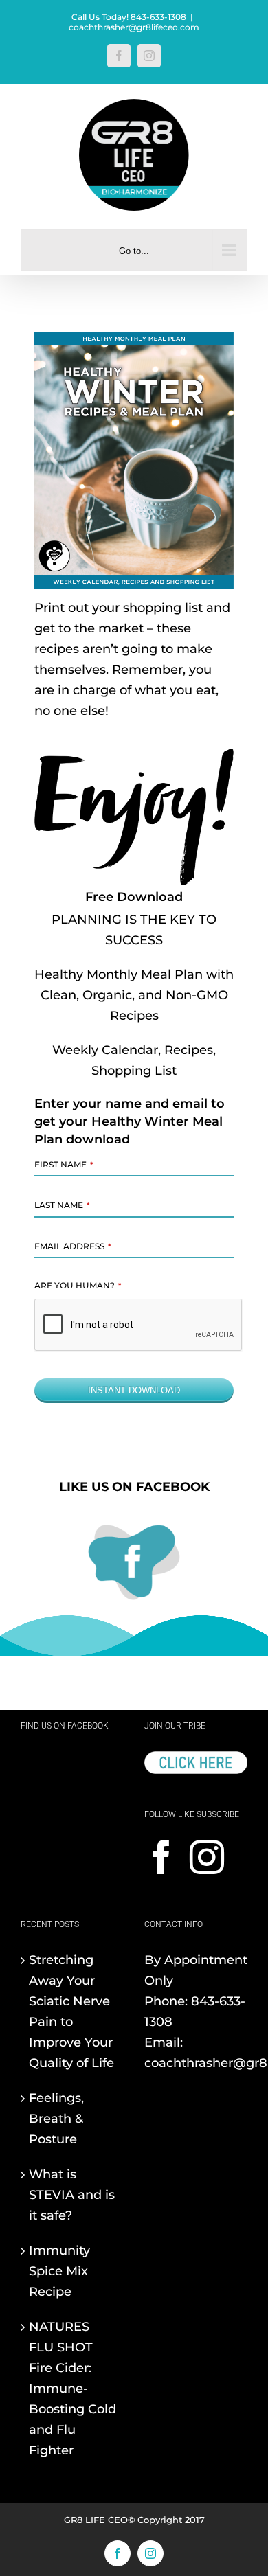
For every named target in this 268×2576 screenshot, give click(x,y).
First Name (64, 1164)
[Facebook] (161, 1857)
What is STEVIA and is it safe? (72, 2195)
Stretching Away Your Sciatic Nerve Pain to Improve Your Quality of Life (71, 2011)
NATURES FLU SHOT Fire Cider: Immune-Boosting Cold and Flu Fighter (72, 2389)
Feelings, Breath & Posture (56, 2119)
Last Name (62, 1205)
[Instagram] (207, 1857)
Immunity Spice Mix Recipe (59, 2271)
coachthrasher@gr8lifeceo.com (134, 27)
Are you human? (78, 1285)
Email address (72, 1246)
